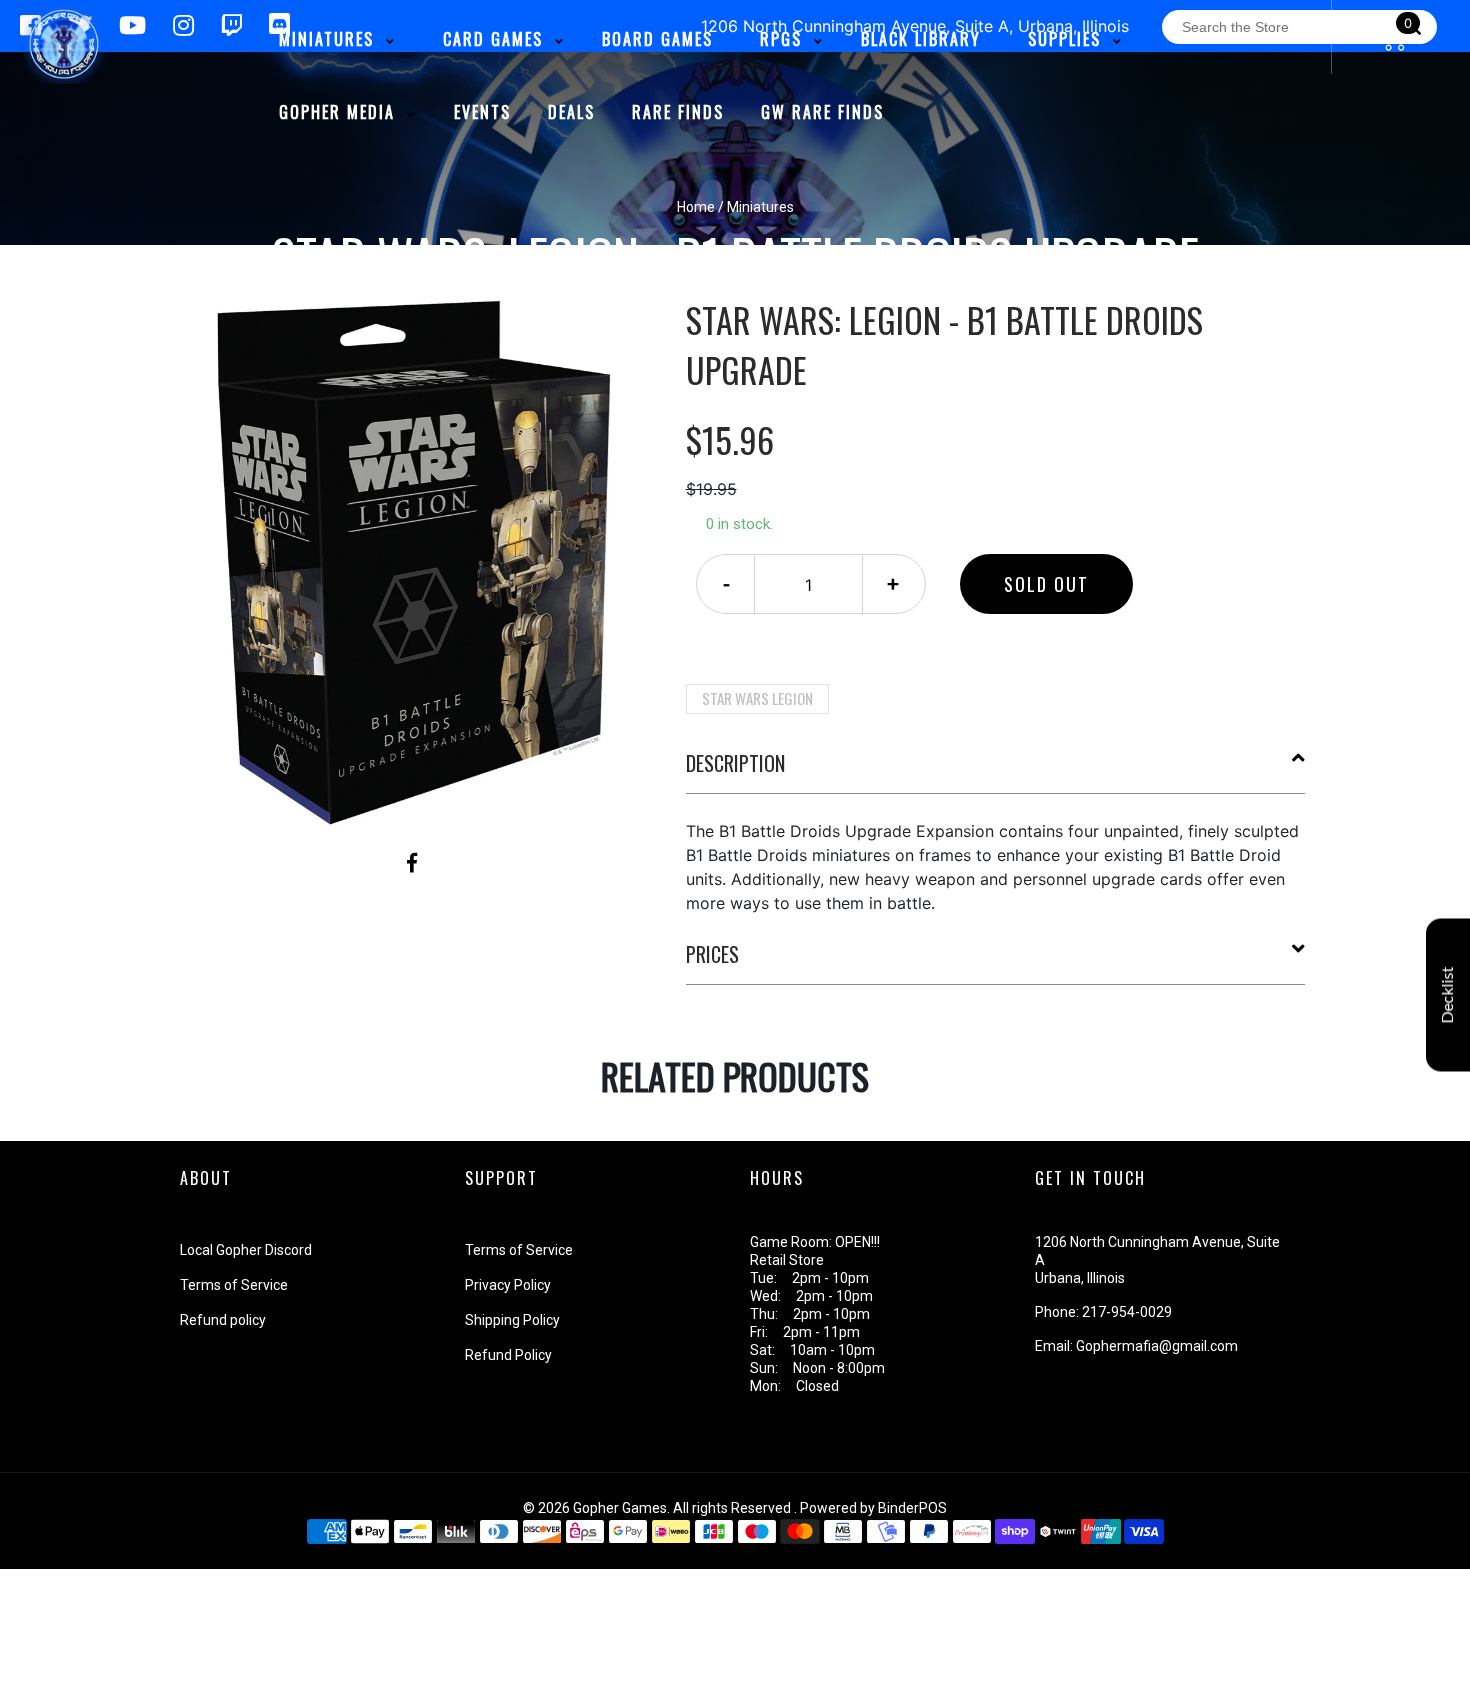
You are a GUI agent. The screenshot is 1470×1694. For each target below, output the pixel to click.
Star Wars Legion (757, 698)
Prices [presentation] (712, 954)
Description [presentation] (735, 763)
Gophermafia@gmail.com (1157, 1346)
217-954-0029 (1127, 1312)
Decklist (1448, 995)
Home (696, 207)
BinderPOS (912, 1508)
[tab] (996, 771)
